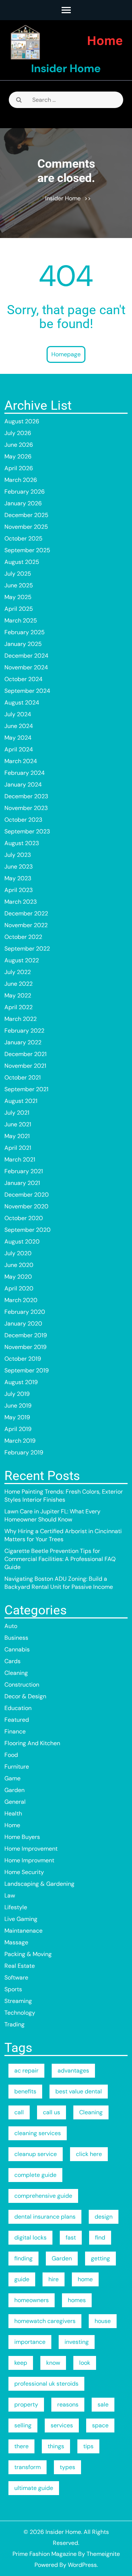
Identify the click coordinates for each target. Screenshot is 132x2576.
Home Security (24, 1872)
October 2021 (23, 1077)
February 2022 (24, 1031)
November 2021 (25, 1066)
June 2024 (19, 726)
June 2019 (18, 1406)
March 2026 (21, 480)
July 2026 (18, 433)
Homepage (66, 354)
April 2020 (19, 1288)
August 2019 (21, 1382)
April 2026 (19, 468)
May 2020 (18, 1277)
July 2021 (17, 1113)
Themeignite (103, 2554)
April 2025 (19, 609)
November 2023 (26, 808)
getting (100, 2258)
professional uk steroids (46, 2384)
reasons (68, 2404)
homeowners (32, 2300)
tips (88, 2446)
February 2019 (24, 1452)
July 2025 (18, 574)
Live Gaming (21, 1919)
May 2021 (17, 1136)
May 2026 (18, 456)
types (67, 2467)
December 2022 (26, 913)
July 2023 (18, 855)
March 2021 (20, 1159)
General (15, 1802)
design (104, 2217)
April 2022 (19, 1007)
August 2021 (21, 1101)
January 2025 (23, 644)
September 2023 (27, 831)
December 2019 (26, 1335)
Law (10, 1895)
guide (22, 2279)
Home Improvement (31, 1849)
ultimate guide (34, 2488)
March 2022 (21, 1019)
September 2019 (27, 1370)
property (26, 2404)
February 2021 (24, 1171)
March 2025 (21, 620)
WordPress (82, 2565)
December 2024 (26, 656)
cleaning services (38, 2133)
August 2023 (22, 843)
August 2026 (22, 421)
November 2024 (26, 667)
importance (30, 2342)
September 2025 (27, 550)
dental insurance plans (45, 2217)
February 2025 (25, 632)
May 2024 (18, 738)
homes (77, 2300)
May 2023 (18, 878)
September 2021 (26, 1089)
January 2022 (23, 1042)
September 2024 (27, 691)
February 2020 (25, 1312)
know (53, 2363)
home (85, 2279)
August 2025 (22, 562)
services (62, 2425)
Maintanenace (23, 1931)
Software (16, 1977)
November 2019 (25, 1347)
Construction (22, 1685)
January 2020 (23, 1324)
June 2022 (19, 984)
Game (12, 1778)
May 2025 (18, 597)
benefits (25, 2091)
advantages (73, 2071)
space (100, 2425)
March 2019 (20, 1441)
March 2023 (21, 902)
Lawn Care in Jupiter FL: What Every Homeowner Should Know (52, 1515)
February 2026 (25, 492)
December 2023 (26, 796)
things (56, 2446)
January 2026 (23, 503)
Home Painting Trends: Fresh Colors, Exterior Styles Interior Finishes (64, 1496)
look (85, 2363)
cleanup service (36, 2154)
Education (18, 1708)
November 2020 (26, 1206)
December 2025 (26, 515)
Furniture (17, 1767)
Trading (14, 2024)
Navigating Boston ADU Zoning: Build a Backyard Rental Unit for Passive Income (59, 1583)
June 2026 (19, 445)
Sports (13, 1989)
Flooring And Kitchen (32, 1743)
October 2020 (24, 1218)
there (21, 2446)
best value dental (79, 2091)
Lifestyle (16, 1907)
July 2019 (17, 1394)
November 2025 (26, 527)
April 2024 (19, 749)
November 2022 (26, 925)
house (103, 2321)
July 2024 (18, 714)
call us (52, 2112)
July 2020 (18, 1253)
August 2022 (22, 960)
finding (23, 2258)
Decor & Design (25, 1696)
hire (54, 2279)
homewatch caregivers (45, 2321)
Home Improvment (29, 1860)
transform (27, 2467)
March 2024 (21, 761)
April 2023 (19, 890)
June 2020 (19, 1265)
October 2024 (23, 679)
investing (77, 2342)
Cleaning (16, 1673)
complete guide (35, 2175)
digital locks (30, 2237)
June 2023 (19, 867)
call (19, 2112)
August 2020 (22, 1241)
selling (23, 2425)
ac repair (26, 2071)
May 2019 (17, 1417)
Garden (14, 1790)
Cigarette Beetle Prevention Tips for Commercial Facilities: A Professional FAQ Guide (60, 1559)
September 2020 (27, 1230)
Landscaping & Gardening (39, 1884)
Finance (15, 1731)
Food (11, 1755)
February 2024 (25, 773)
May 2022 (18, 995)
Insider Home (66, 68)
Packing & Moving (28, 1954)
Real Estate (20, 1966)
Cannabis (17, 1649)
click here (89, 2154)
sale (103, 2404)
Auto (11, 1626)
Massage (16, 1942)
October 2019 (23, 1359)
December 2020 (27, 1195)
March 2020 (21, 1300)
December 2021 (25, 1054)
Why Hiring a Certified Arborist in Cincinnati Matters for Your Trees (63, 1535)
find (100, 2237)
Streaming (18, 2001)
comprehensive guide (43, 2196)
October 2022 (23, 937)
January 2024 (23, 785)
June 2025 (19, 585)
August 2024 (22, 702)
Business (16, 1638)
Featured (17, 1720)
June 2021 (18, 1124)
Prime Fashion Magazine (45, 2554)
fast (71, 2237)
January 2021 (22, 1183)
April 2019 (18, 1429)
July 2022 (18, 972)
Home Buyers (22, 1837)
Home (12, 1825)
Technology (20, 2013)
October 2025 (23, 538)
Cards (12, 1661)
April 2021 (18, 1148)
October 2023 (23, 820)
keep (21, 2363)
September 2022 (27, 949)
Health (13, 1813)
